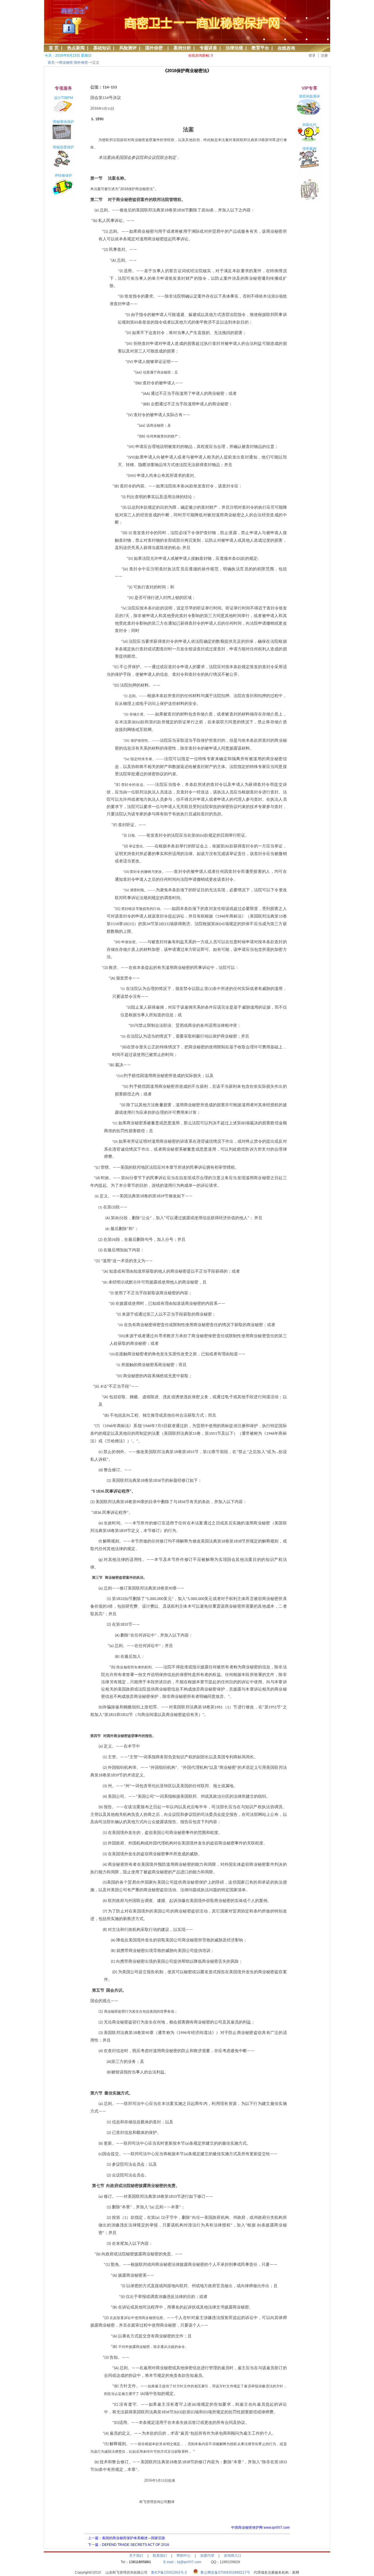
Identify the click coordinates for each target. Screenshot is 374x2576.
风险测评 (128, 48)
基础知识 (102, 48)
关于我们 (136, 2556)
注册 (324, 55)
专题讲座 (208, 48)
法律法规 (234, 48)
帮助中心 (183, 2556)
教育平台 (260, 48)
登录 (312, 55)
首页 (51, 62)
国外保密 (155, 48)
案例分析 (182, 48)
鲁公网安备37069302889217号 (225, 2572)
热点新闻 (76, 48)
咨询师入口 (233, 2556)
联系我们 (160, 2556)
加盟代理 (207, 2556)
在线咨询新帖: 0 (201, 55)
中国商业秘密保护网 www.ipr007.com (260, 2528)
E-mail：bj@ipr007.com (182, 2562)
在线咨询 (286, 48)
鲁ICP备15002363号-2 (171, 2572)
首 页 (54, 48)
